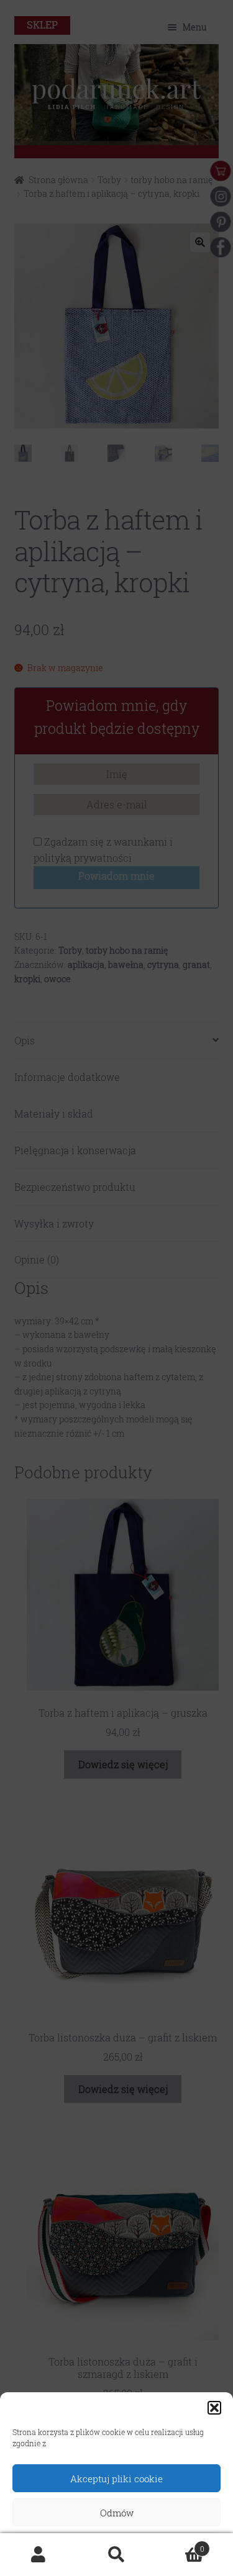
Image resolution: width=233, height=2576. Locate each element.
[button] (214, 2408)
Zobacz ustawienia (116, 2547)
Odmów (117, 2513)
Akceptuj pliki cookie (116, 2479)
